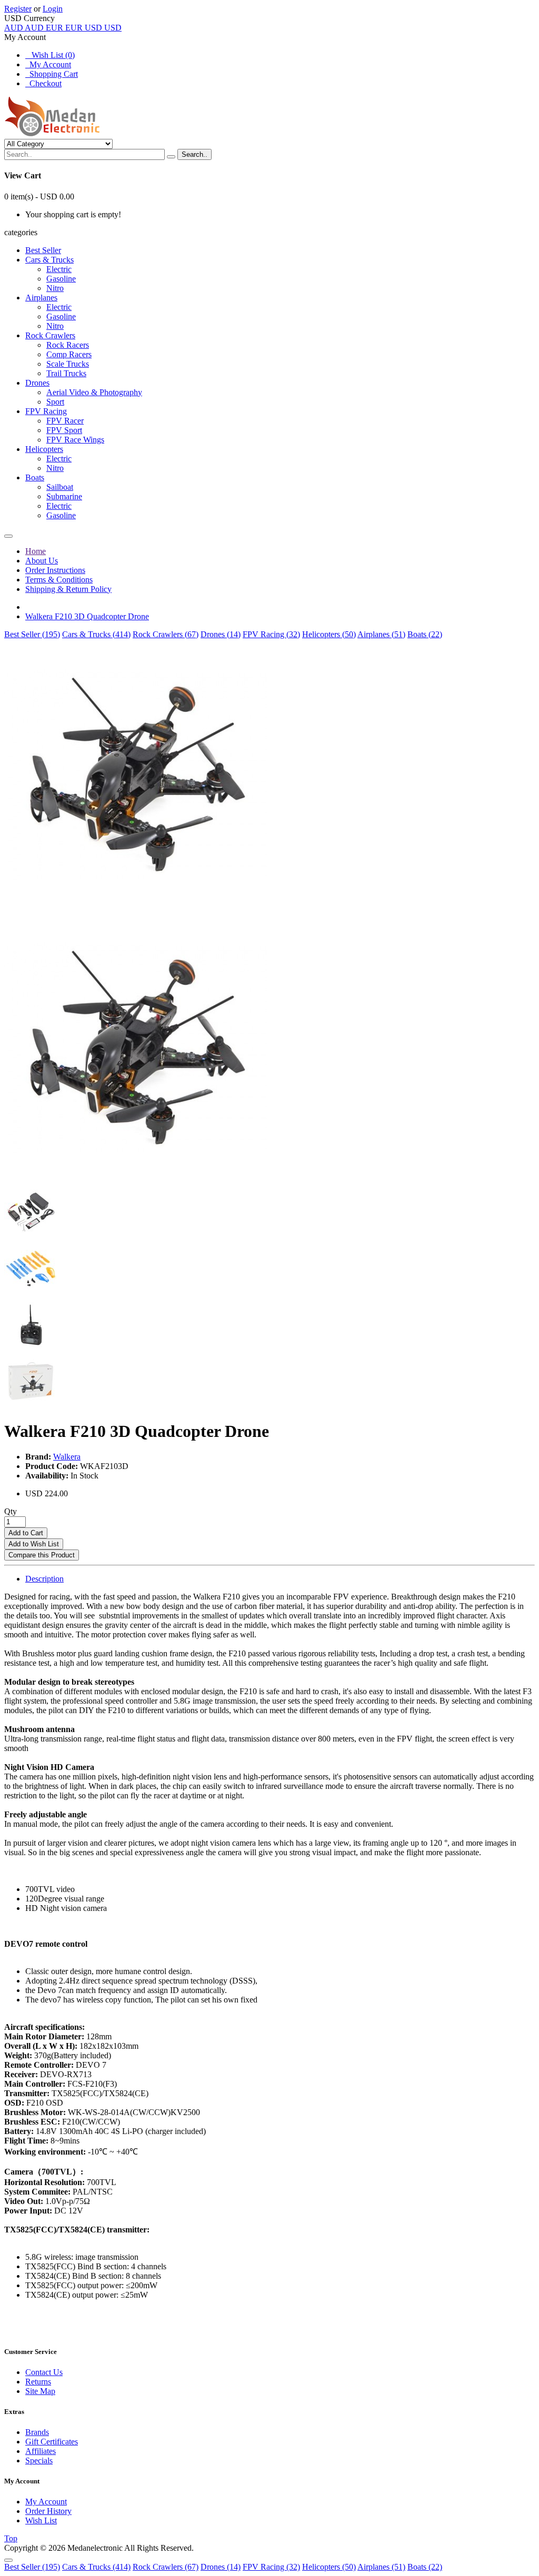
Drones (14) (221, 634)
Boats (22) (425, 634)
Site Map (40, 2391)
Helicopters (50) (329, 634)
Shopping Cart (52, 74)
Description (44, 1579)
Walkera (67, 1457)
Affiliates (41, 2451)
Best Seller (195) (32, 634)
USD (103, 28)
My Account (48, 64)
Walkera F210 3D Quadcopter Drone (87, 616)
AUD (24, 28)
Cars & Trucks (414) (96, 634)
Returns (38, 2382)
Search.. (194, 154)
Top (11, 2538)
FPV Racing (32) (271, 634)
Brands (37, 2432)
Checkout (43, 83)
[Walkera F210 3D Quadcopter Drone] (136, 907)
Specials (39, 2461)
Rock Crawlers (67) (166, 634)
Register (18, 9)
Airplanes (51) (381, 634)
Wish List (41, 2520)
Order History (48, 2511)
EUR (64, 28)
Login (53, 9)
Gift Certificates (52, 2442)
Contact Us (44, 2372)
